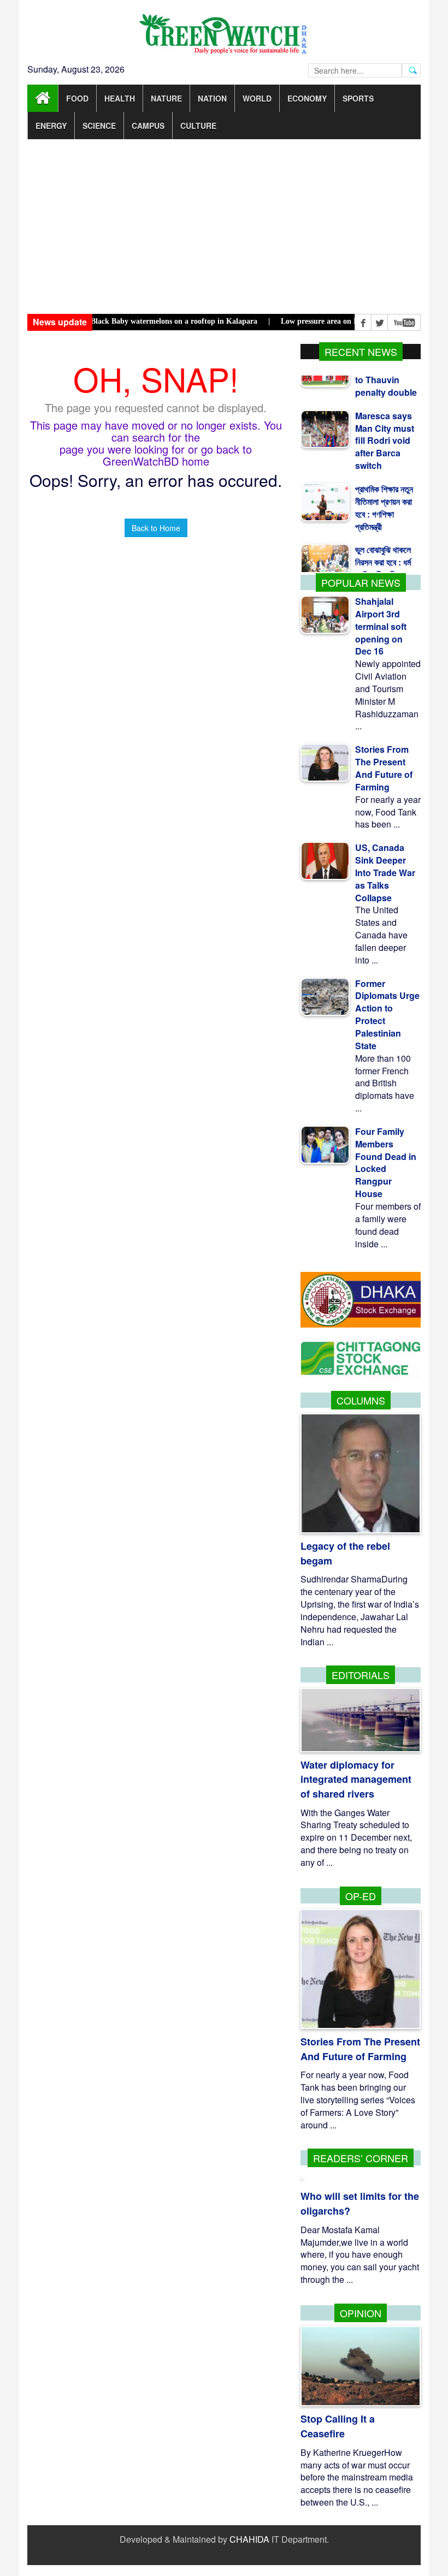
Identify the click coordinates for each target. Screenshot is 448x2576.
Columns (361, 1400)
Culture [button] (198, 126)
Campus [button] (148, 126)
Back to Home (156, 528)
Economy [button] (307, 98)
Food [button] (77, 98)
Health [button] (120, 98)
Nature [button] (166, 98)
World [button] (257, 98)
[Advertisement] (224, 227)
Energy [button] (51, 126)
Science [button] (99, 126)
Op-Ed (361, 1896)
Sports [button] (358, 98)
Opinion (361, 2313)
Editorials (361, 1675)
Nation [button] (212, 98)
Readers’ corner (361, 2158)
